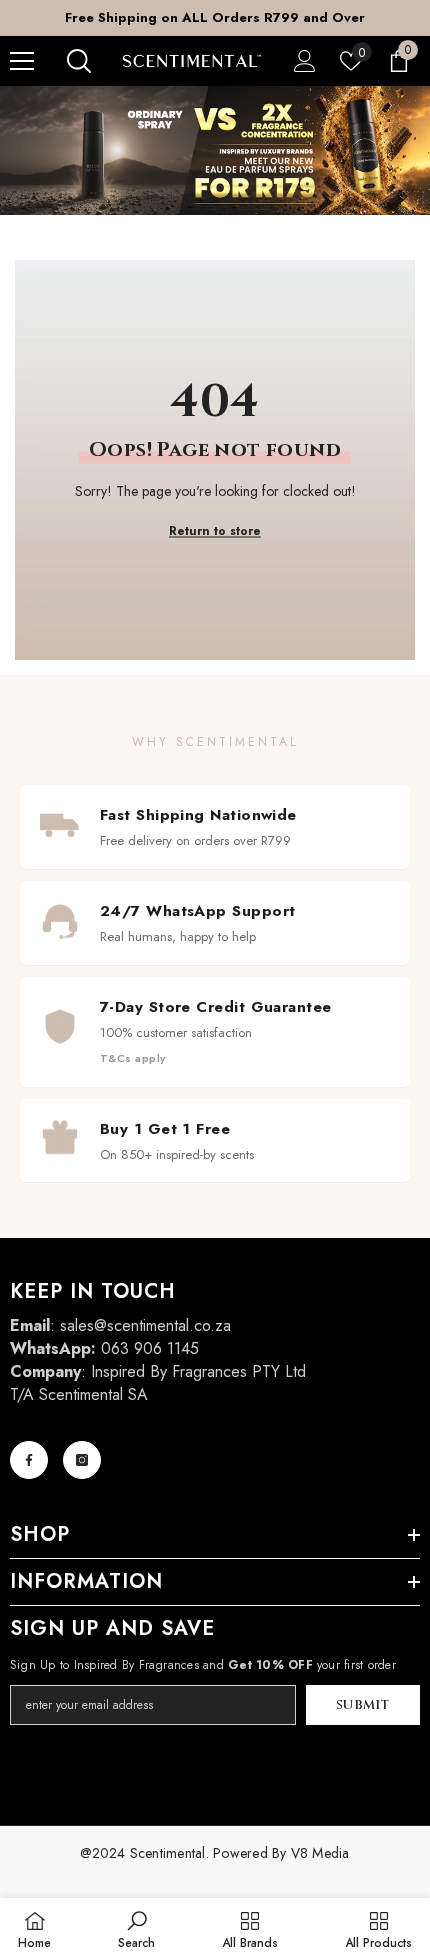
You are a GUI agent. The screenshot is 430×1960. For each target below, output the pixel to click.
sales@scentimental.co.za (145, 1325)
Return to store (215, 531)
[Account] (305, 61)
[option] (215, 18)
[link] (136, 1929)
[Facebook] (29, 1460)
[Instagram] (82, 1460)
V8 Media (320, 1853)
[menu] (22, 61)
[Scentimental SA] (215, 150)
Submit (363, 1705)
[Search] (79, 61)
